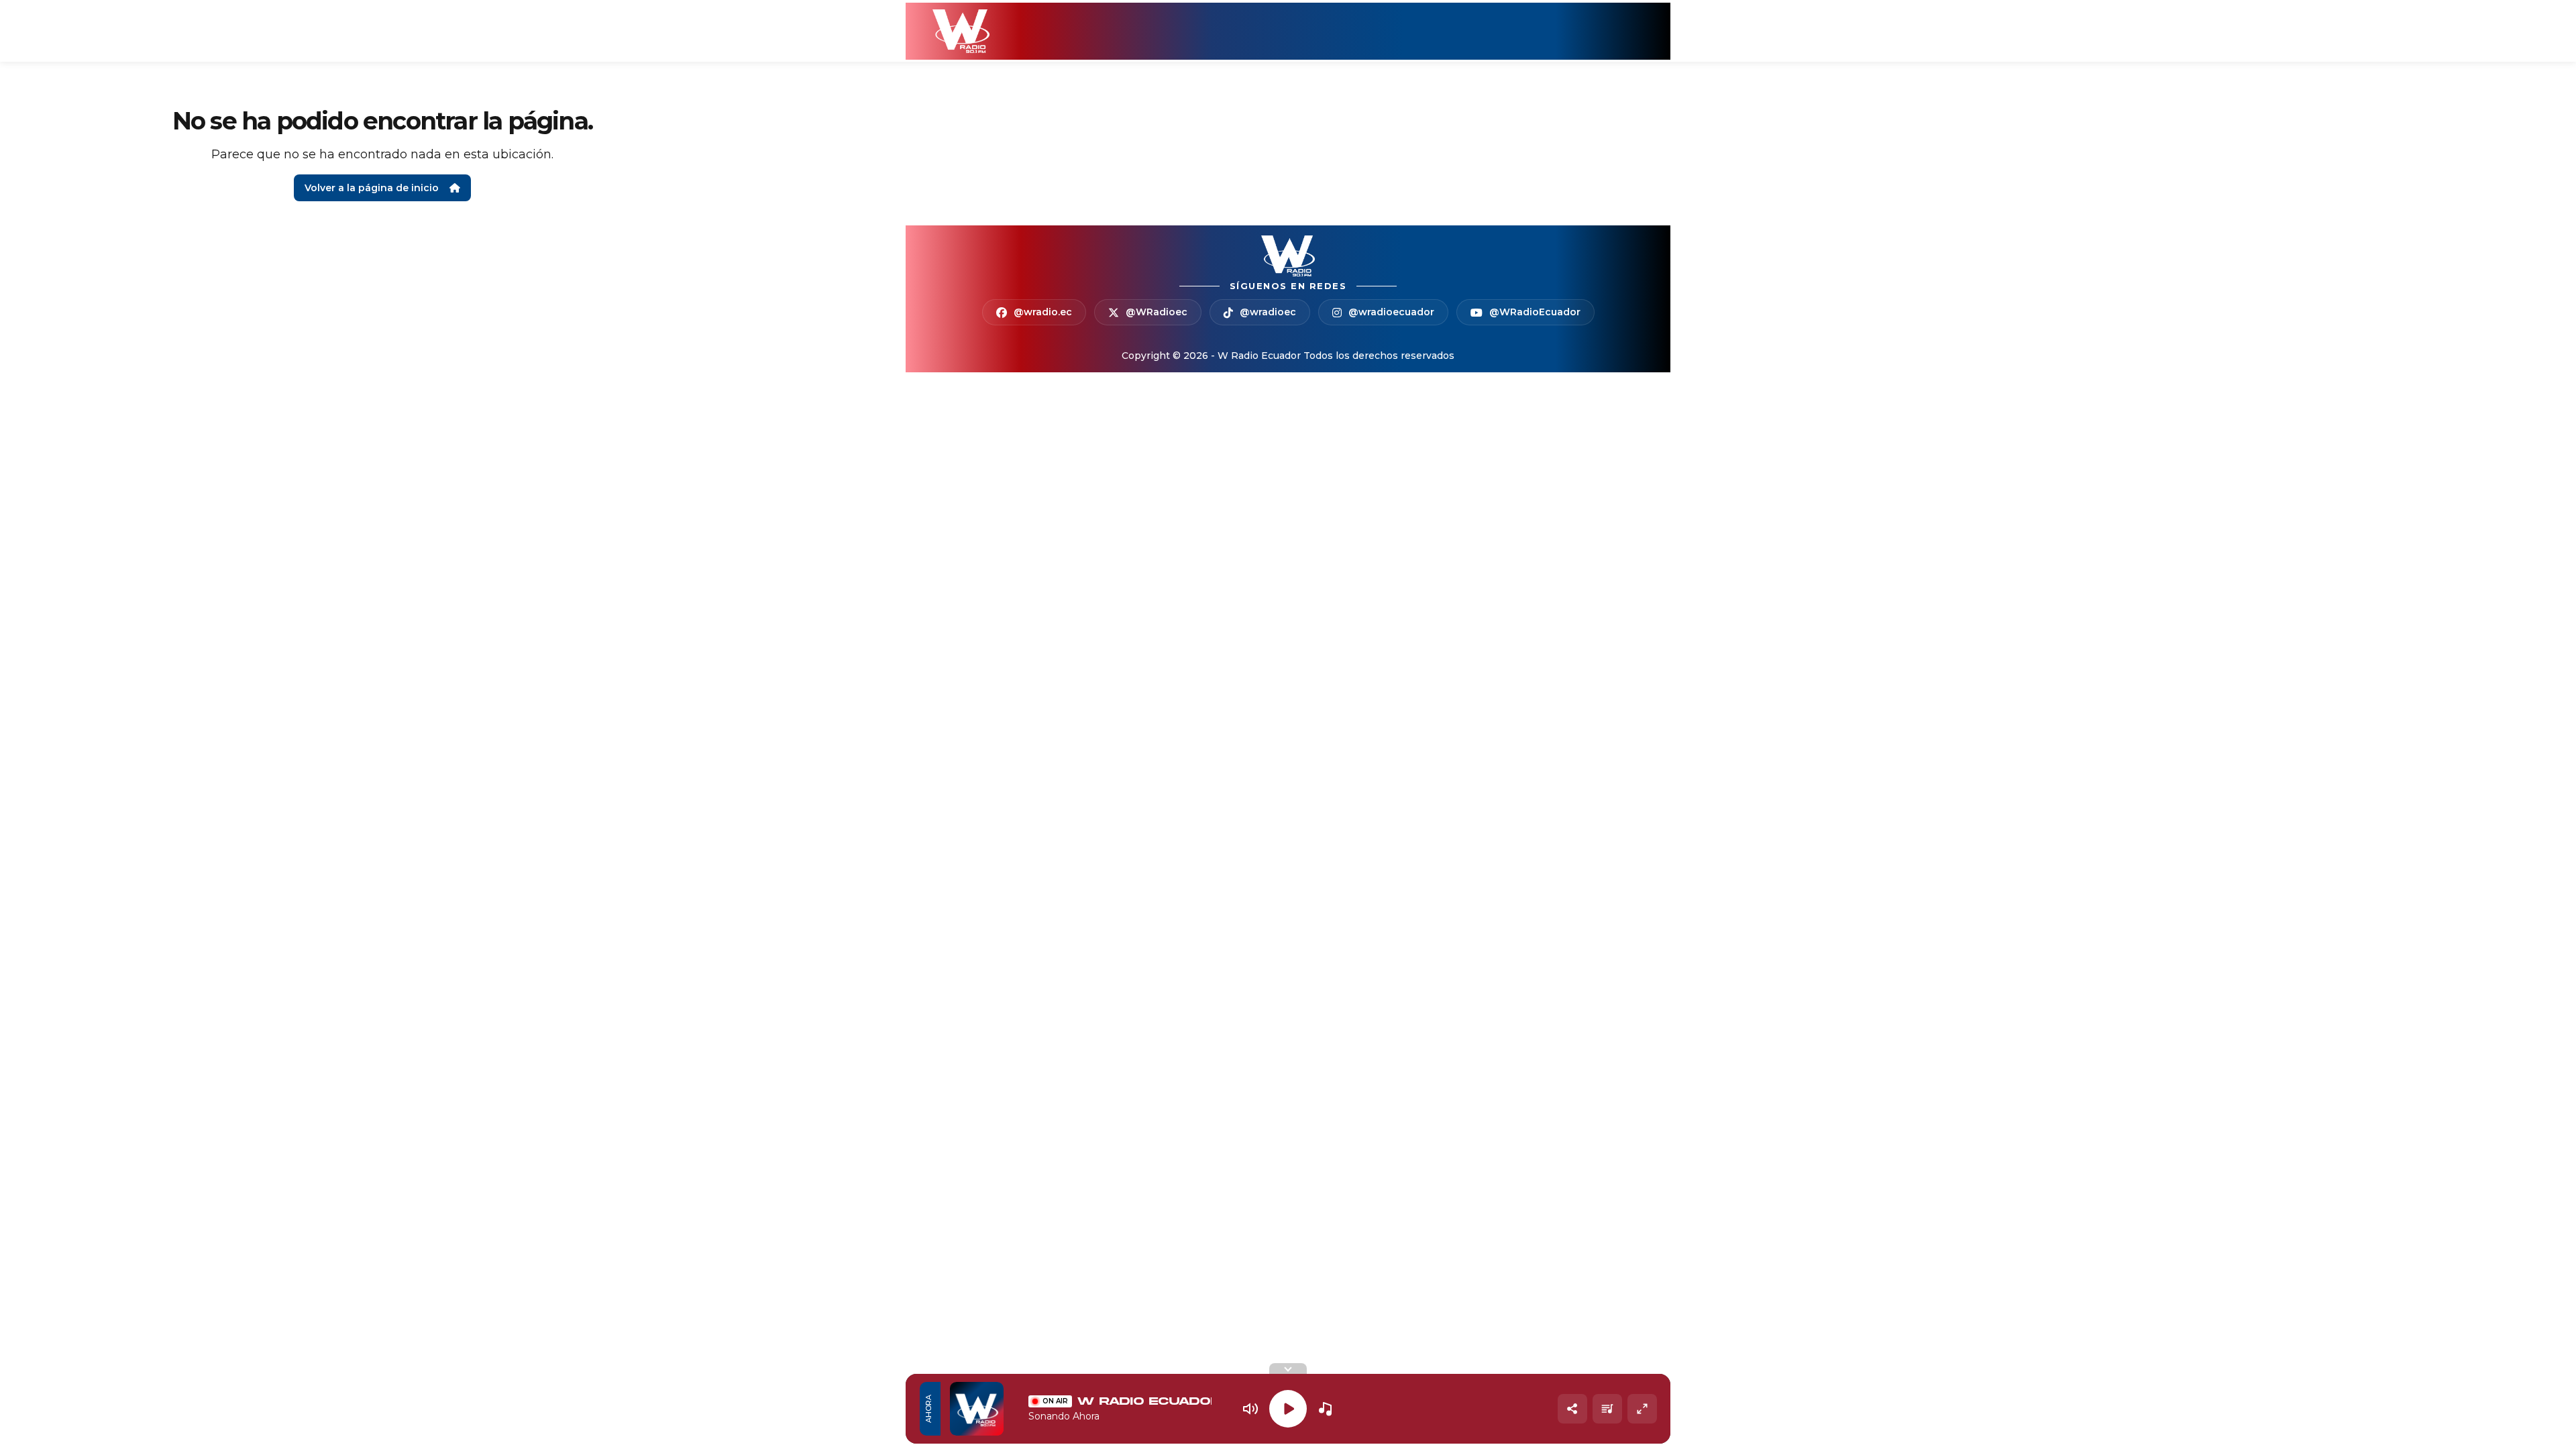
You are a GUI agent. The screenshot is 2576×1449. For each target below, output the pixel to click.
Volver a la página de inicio (372, 188)
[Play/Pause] (1288, 1409)
